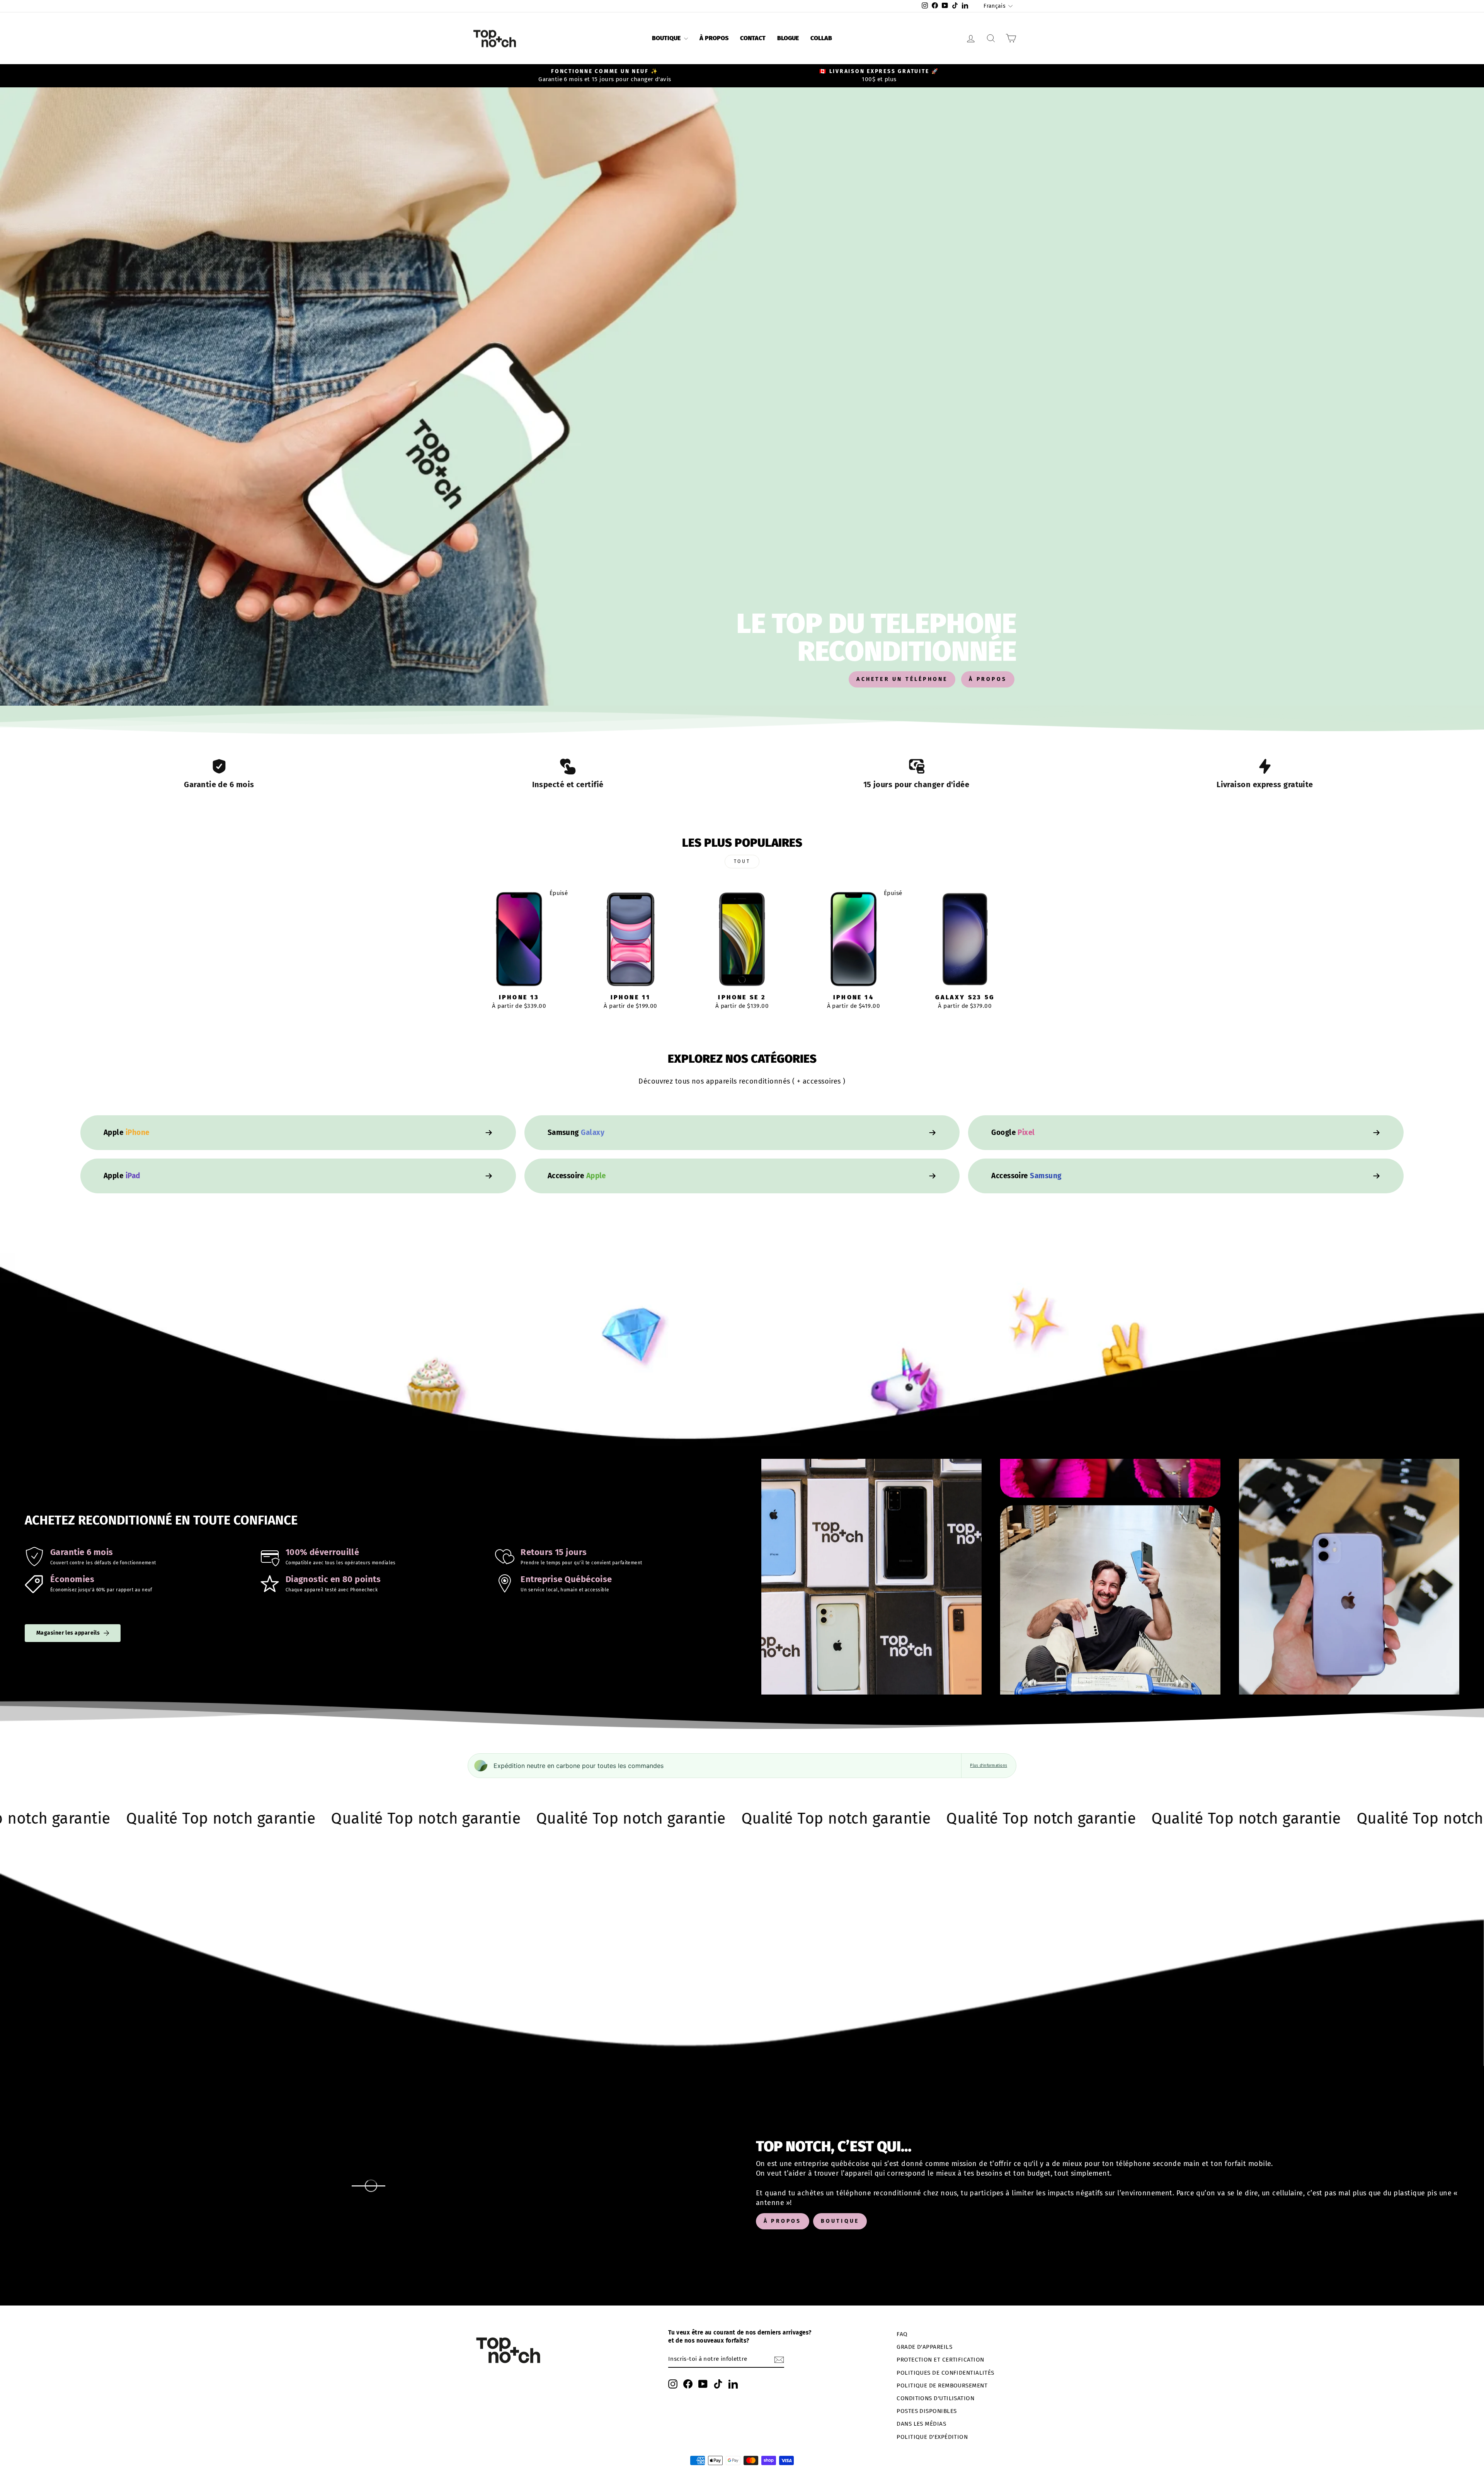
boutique (840, 2221)
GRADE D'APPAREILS (924, 2347)
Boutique (667, 38)
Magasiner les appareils (68, 1633)
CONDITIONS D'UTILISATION (935, 2398)
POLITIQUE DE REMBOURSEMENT (942, 2386)
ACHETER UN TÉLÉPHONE (902, 679)
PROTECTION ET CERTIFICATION (940, 2360)
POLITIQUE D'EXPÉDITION (932, 2437)
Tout (742, 861)
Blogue (788, 38)
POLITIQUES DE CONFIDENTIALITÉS (945, 2373)
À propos (714, 38)
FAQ (902, 2334)
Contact (753, 38)
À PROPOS (988, 679)
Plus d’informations (989, 1766)
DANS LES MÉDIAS (921, 2424)
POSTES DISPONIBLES (927, 2411)
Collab (821, 38)
